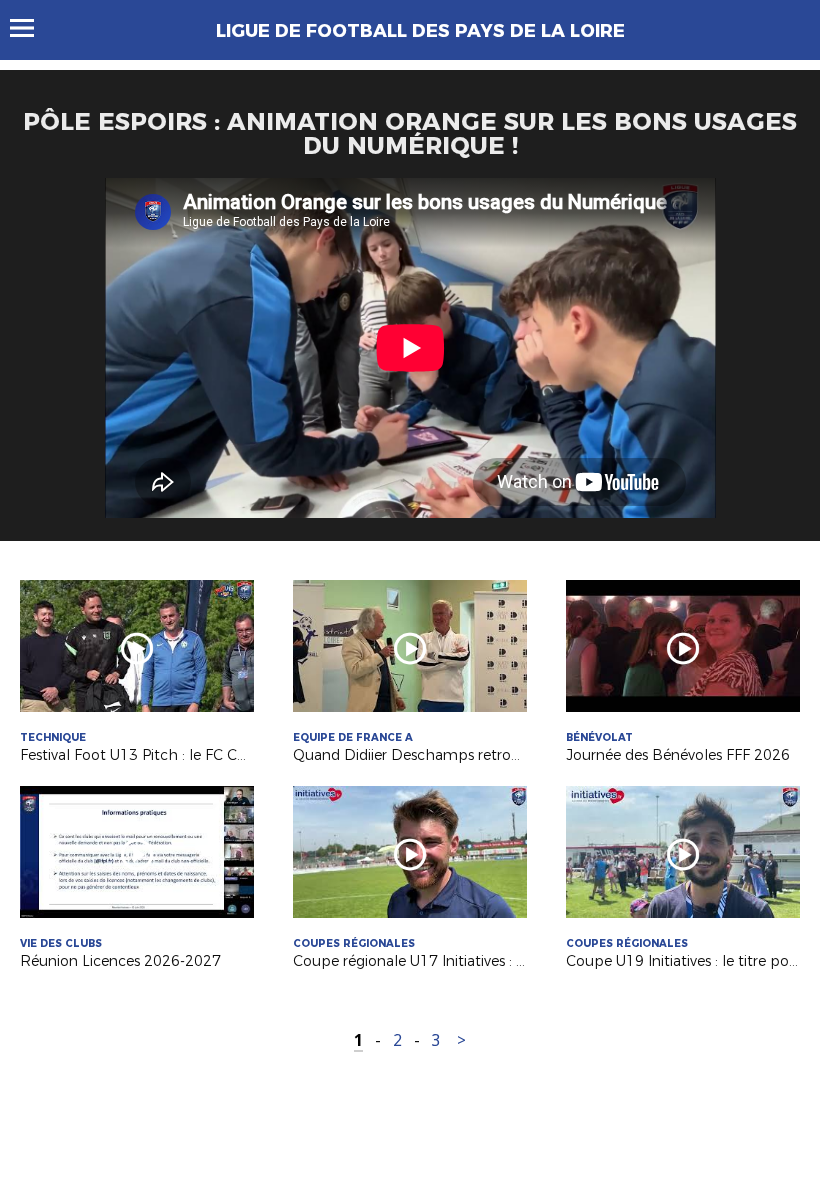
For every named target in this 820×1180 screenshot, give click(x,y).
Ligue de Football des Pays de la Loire (420, 31)
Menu (31, 28)
